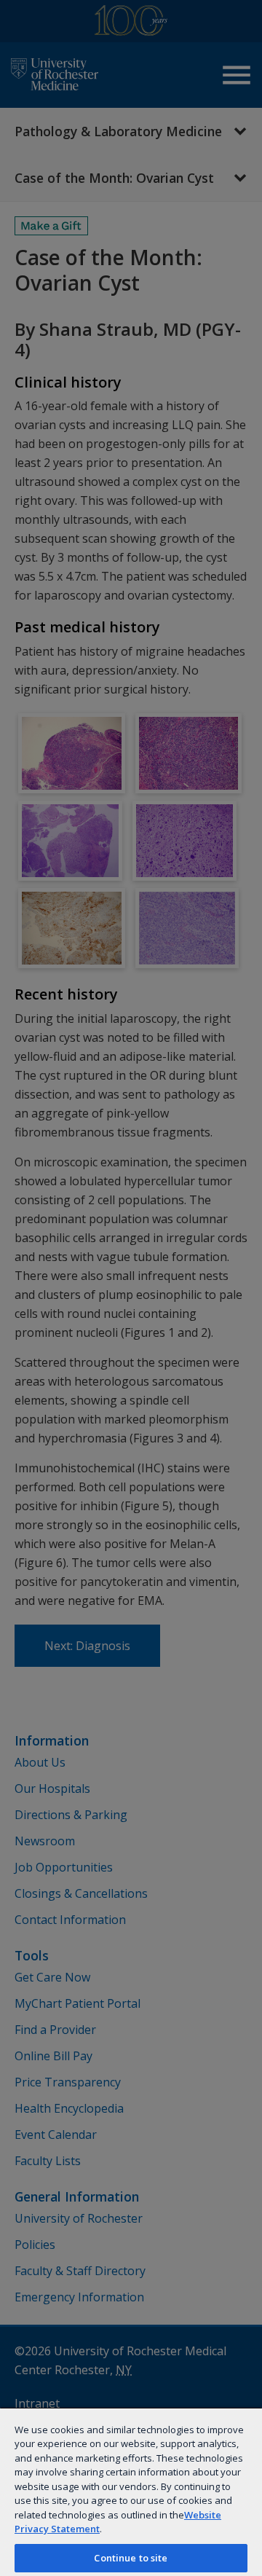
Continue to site (131, 2558)
